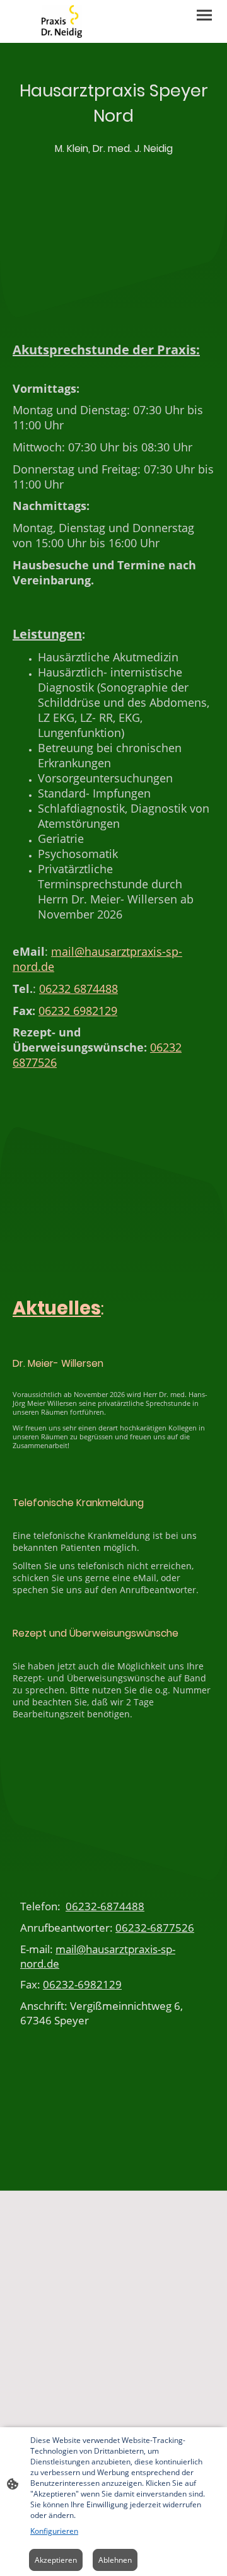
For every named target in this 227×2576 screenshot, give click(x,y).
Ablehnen (115, 2560)
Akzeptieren (56, 2560)
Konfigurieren (54, 2531)
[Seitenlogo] (62, 21)
